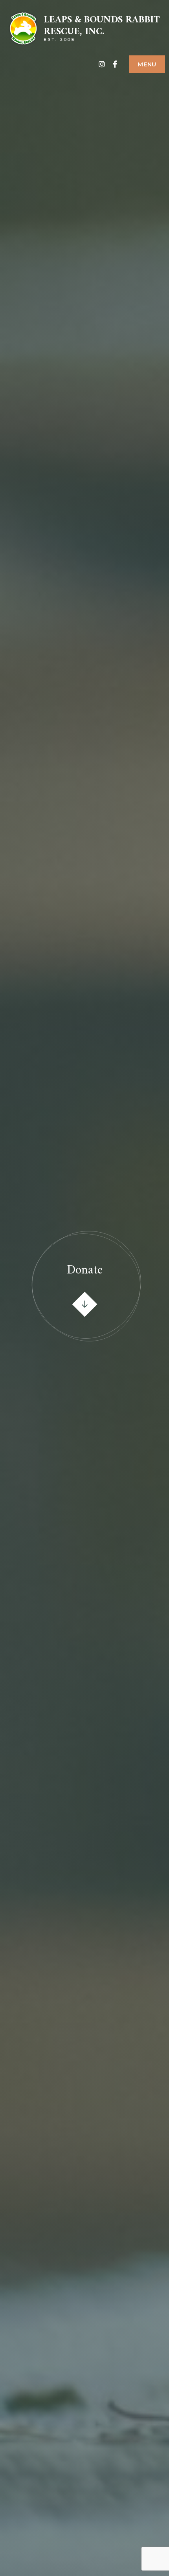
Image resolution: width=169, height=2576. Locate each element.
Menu (147, 64)
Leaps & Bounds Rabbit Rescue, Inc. (102, 26)
